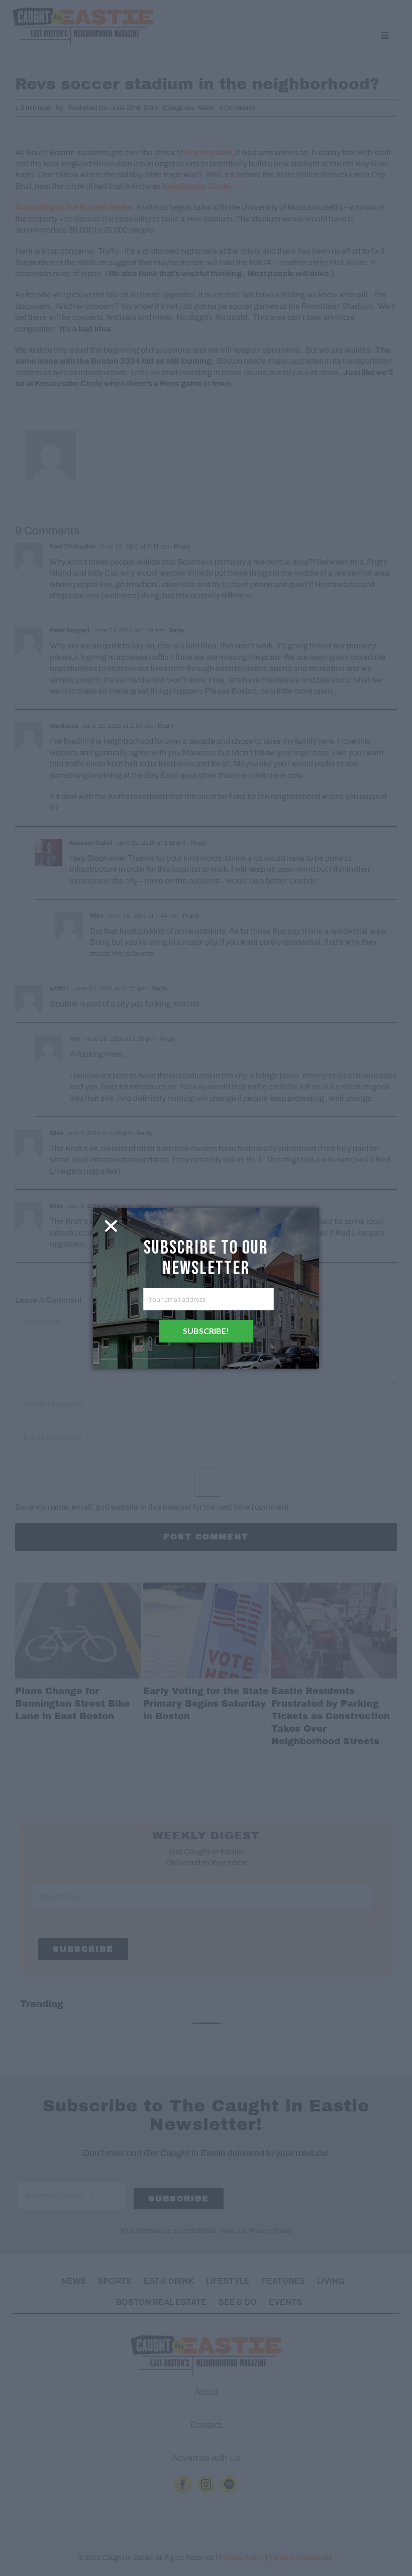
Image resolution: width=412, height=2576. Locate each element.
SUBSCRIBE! (206, 1331)
